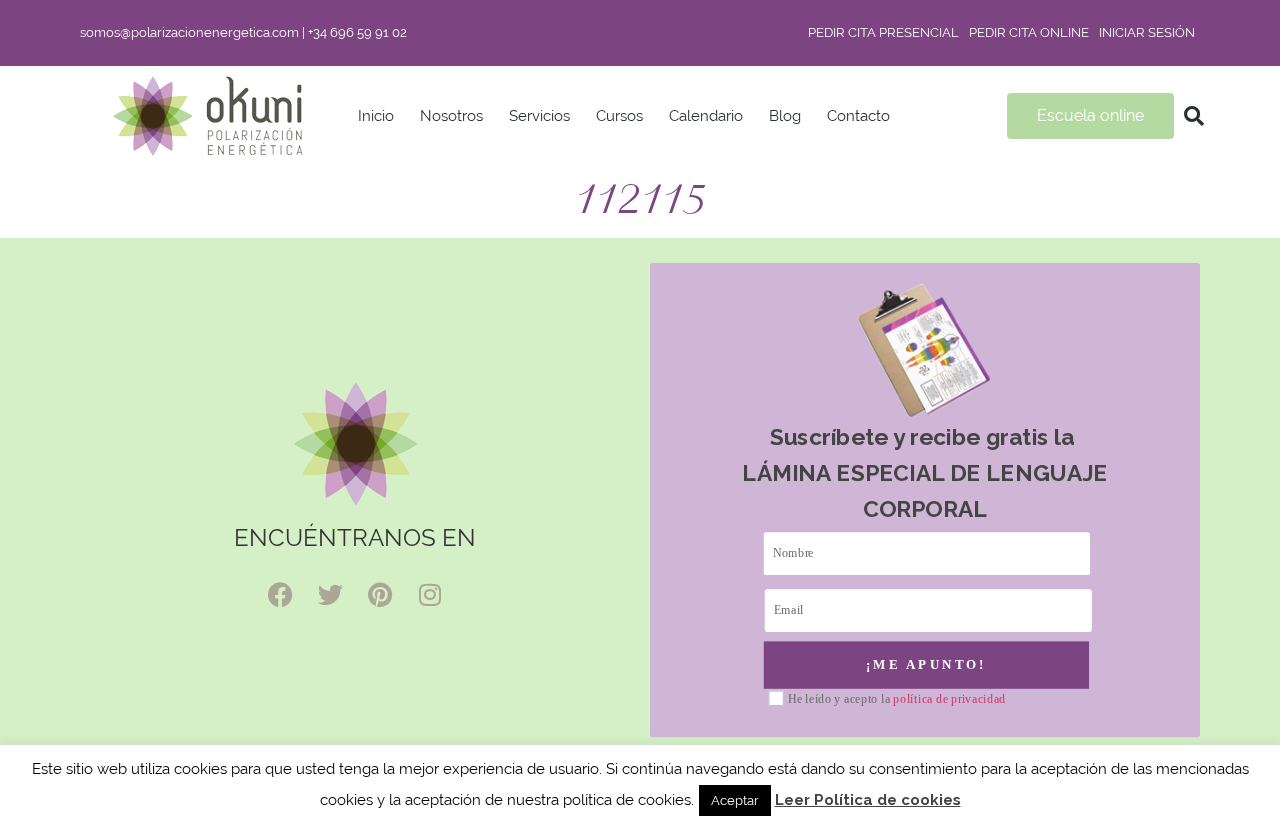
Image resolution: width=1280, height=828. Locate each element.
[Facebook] (280, 595)
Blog (785, 116)
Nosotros (451, 116)
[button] (1194, 116)
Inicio (376, 116)
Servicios (539, 116)
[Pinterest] (380, 595)
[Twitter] (330, 595)
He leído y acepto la (897, 699)
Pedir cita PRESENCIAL (883, 32)
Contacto (858, 116)
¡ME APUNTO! (926, 664)
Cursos (619, 116)
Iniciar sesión (1147, 32)
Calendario (706, 116)
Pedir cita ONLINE (1029, 32)
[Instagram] (430, 595)
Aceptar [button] (735, 800)
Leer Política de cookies (868, 800)
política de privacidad (949, 699)
